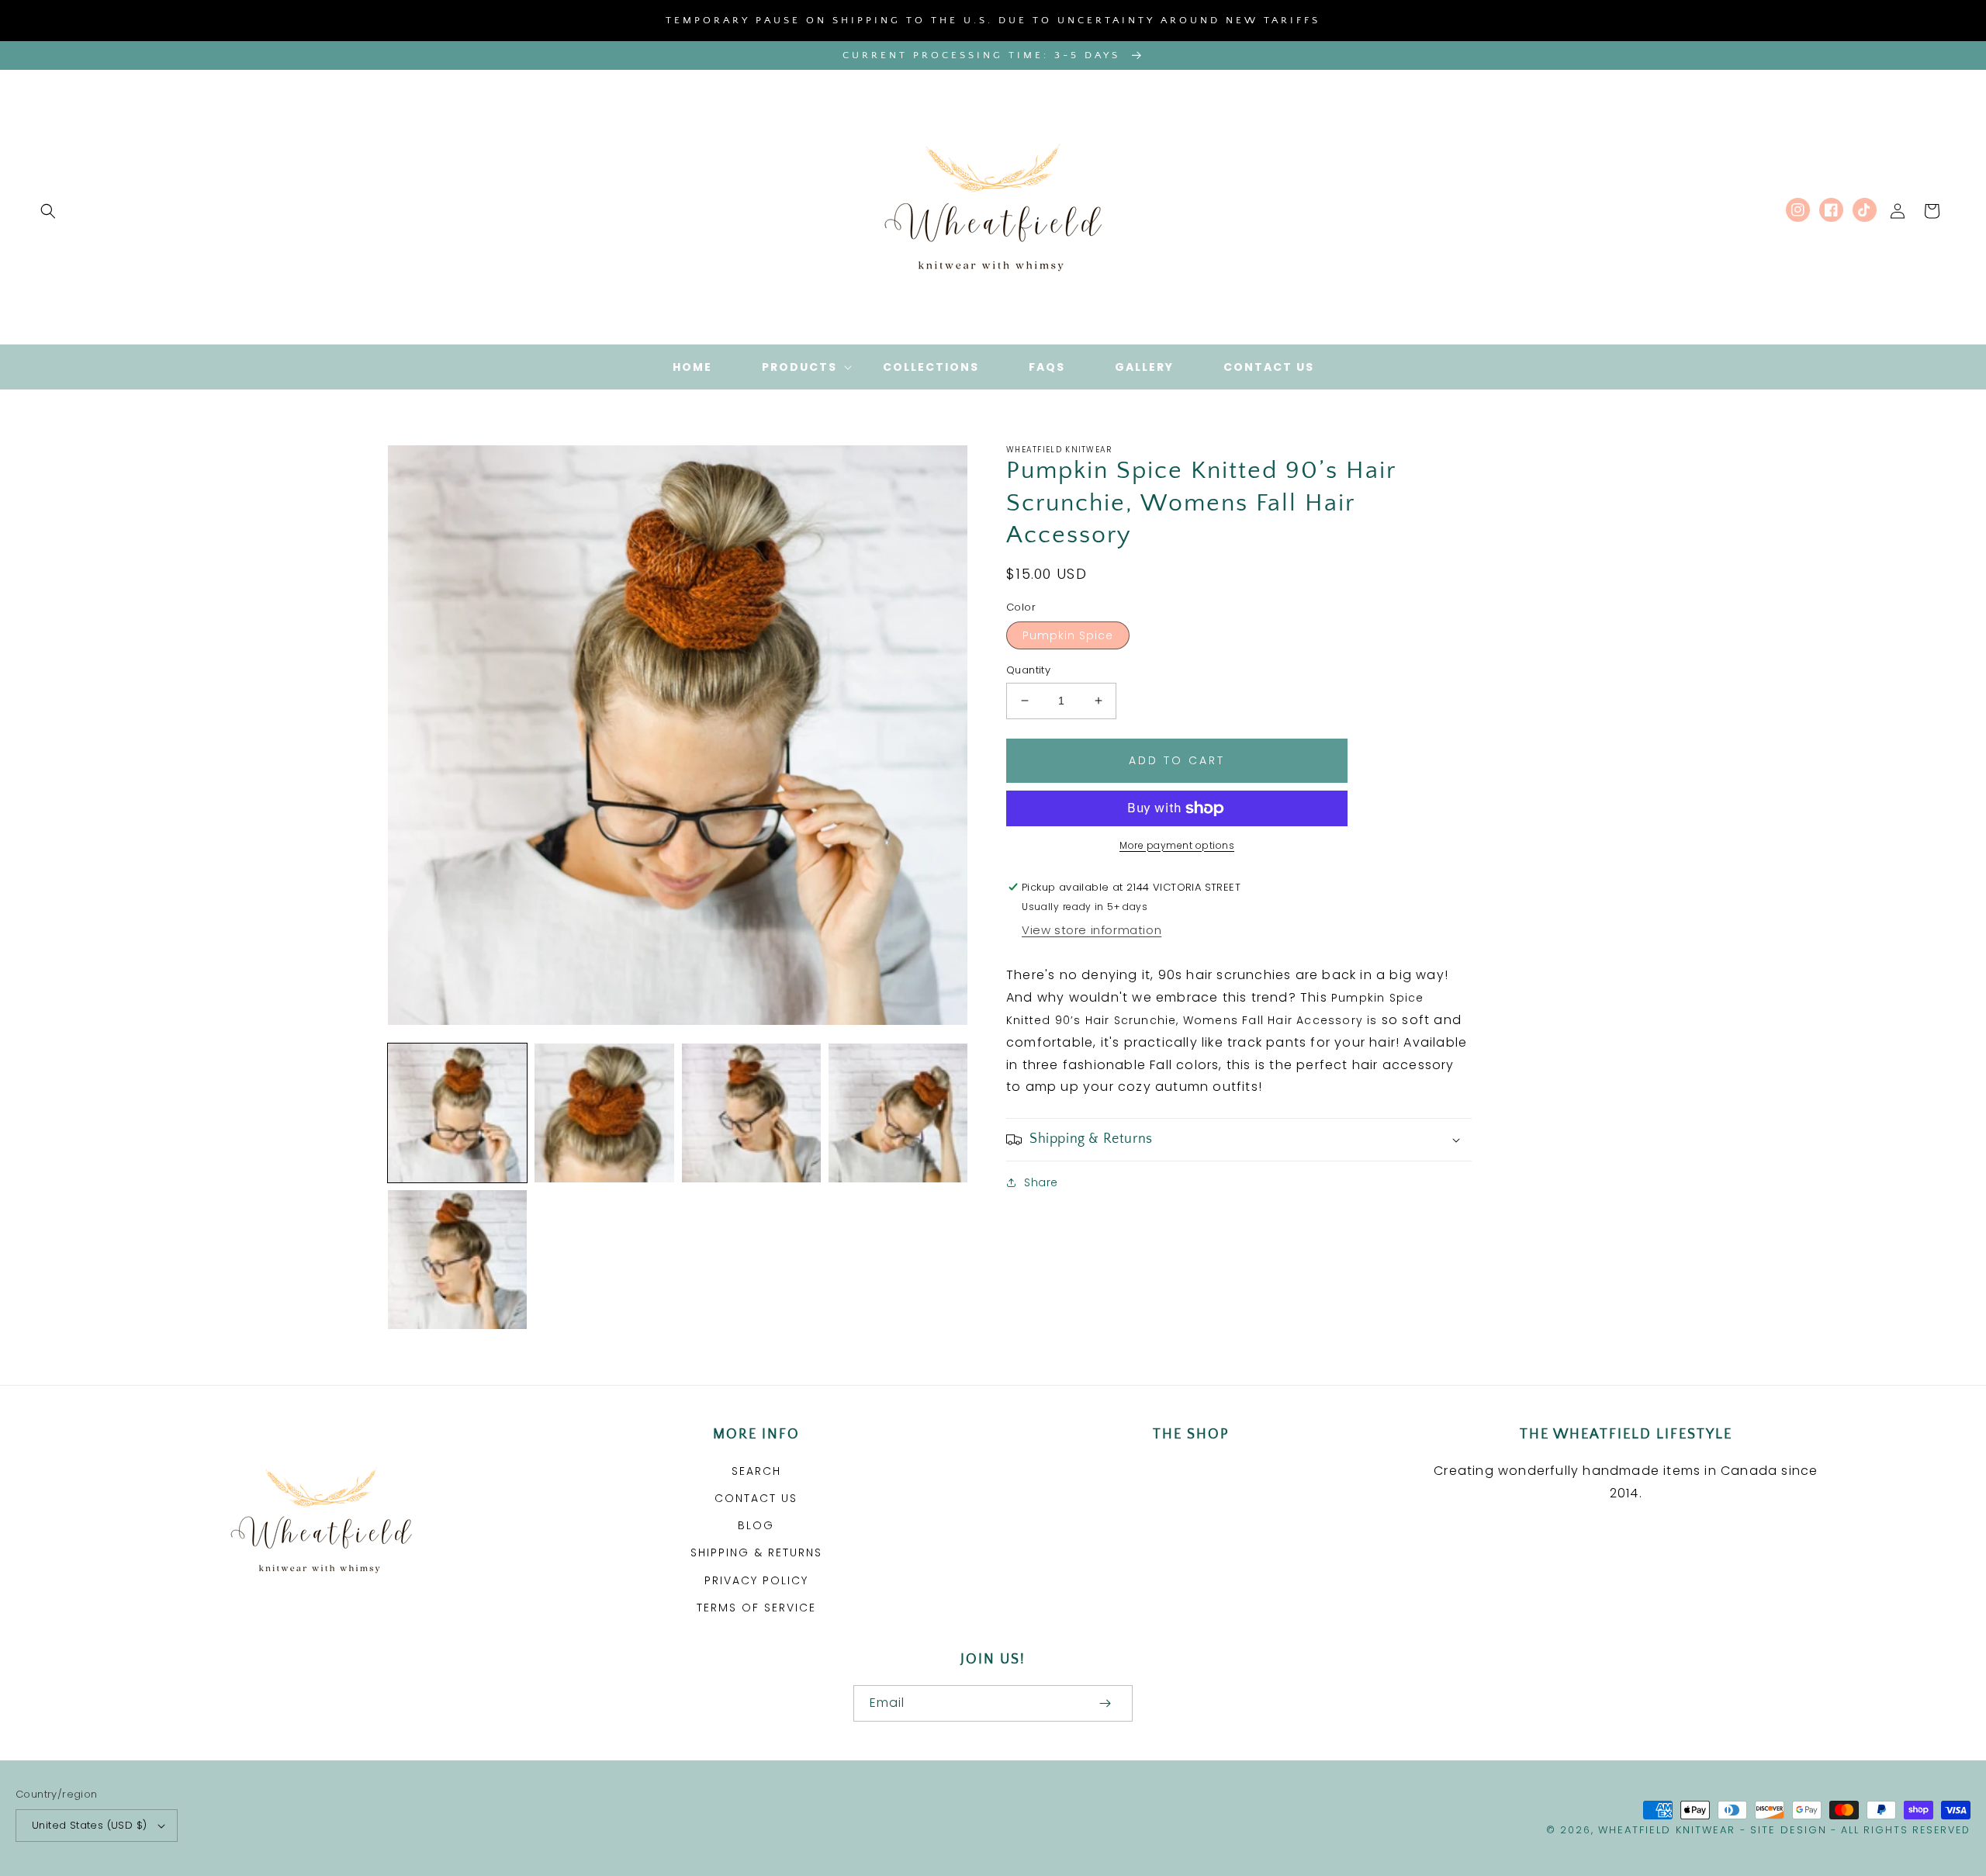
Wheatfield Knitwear (1667, 1830)
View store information (1092, 930)
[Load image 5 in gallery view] (457, 1260)
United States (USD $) (89, 1825)
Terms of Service (756, 1608)
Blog (756, 1525)
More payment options (1177, 845)
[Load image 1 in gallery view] (457, 1113)
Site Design (1789, 1830)
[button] (48, 211)
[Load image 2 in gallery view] (604, 1113)
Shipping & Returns (756, 1552)
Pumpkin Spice (1068, 635)
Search (756, 1471)
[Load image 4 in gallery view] (898, 1113)
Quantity (1028, 670)
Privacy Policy (756, 1580)
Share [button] (1041, 1182)
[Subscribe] (1105, 1703)
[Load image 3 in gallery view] (751, 1113)
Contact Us (756, 1498)
